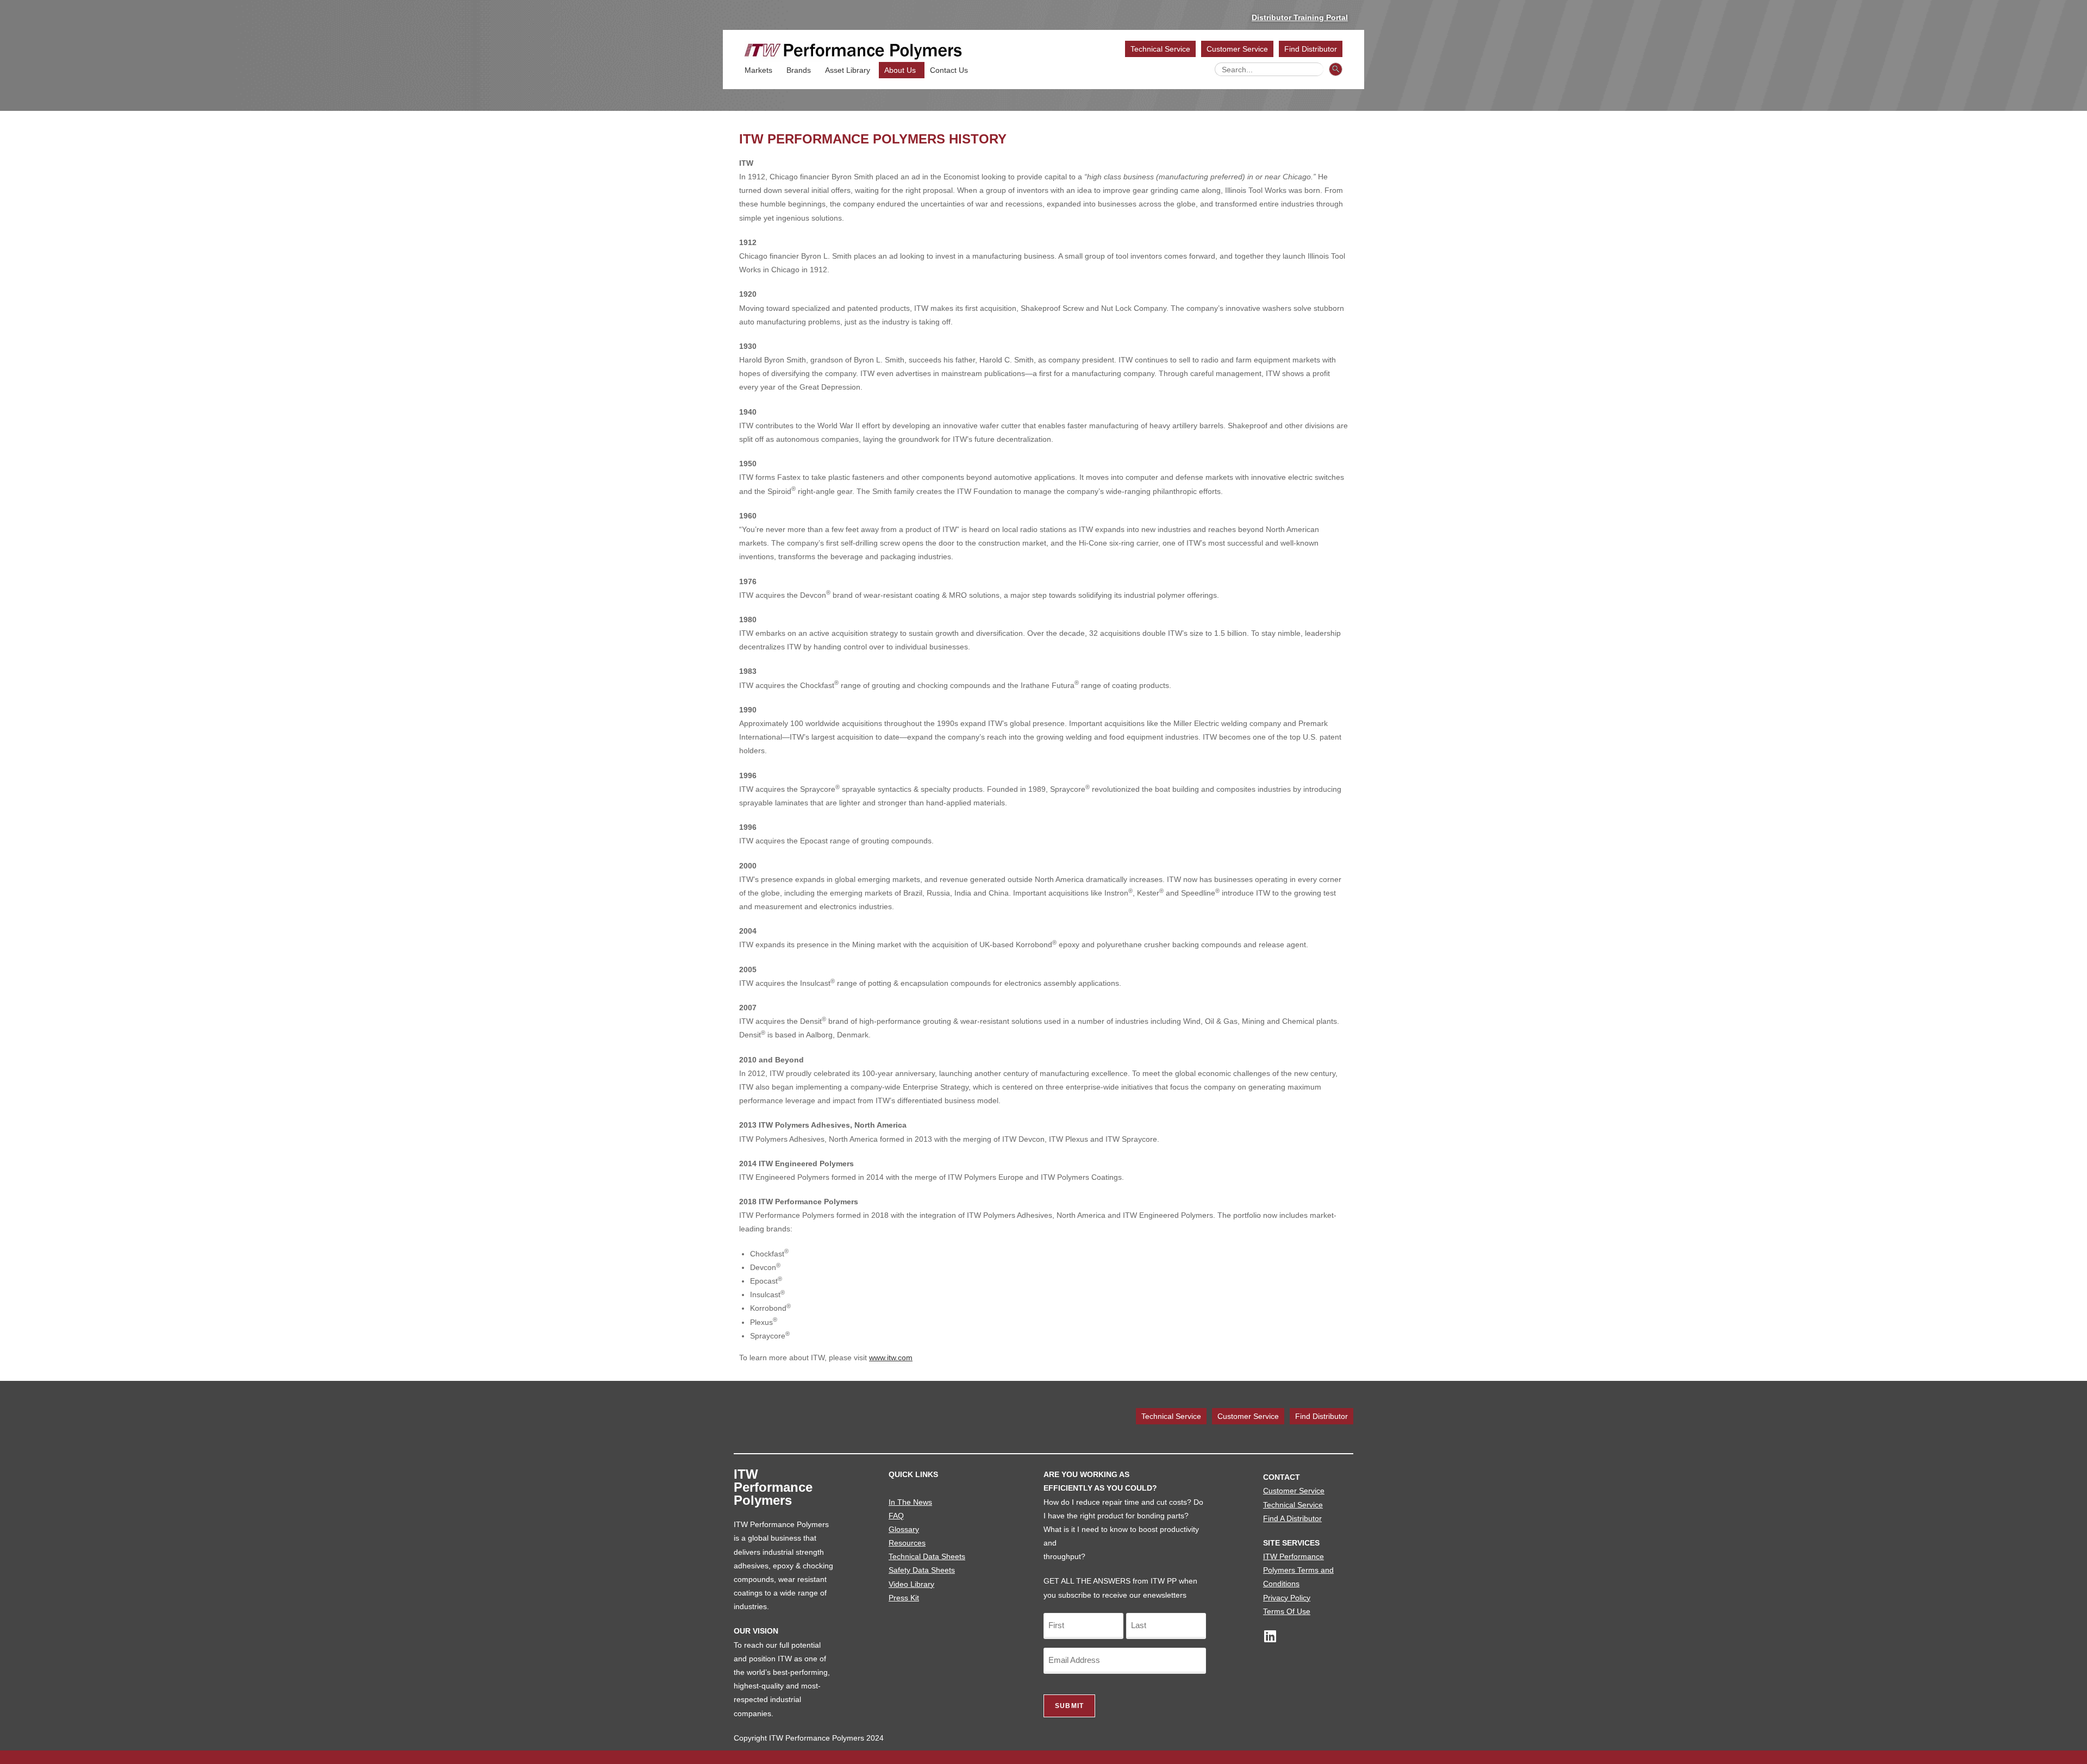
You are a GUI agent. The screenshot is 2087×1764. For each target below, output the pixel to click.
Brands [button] (799, 70)
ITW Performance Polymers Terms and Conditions (1298, 1570)
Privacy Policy (1287, 1598)
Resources (907, 1543)
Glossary (904, 1529)
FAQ (896, 1516)
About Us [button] (900, 70)
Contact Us (949, 70)
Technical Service (1160, 49)
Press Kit (904, 1598)
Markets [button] (758, 70)
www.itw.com (891, 1358)
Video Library (911, 1584)
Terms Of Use (1287, 1611)
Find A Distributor (1292, 1518)
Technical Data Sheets (927, 1556)
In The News (910, 1502)
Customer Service (1237, 49)
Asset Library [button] (848, 70)
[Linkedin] (1270, 1636)
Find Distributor (1311, 49)
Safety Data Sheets (922, 1570)
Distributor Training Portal (1300, 17)
